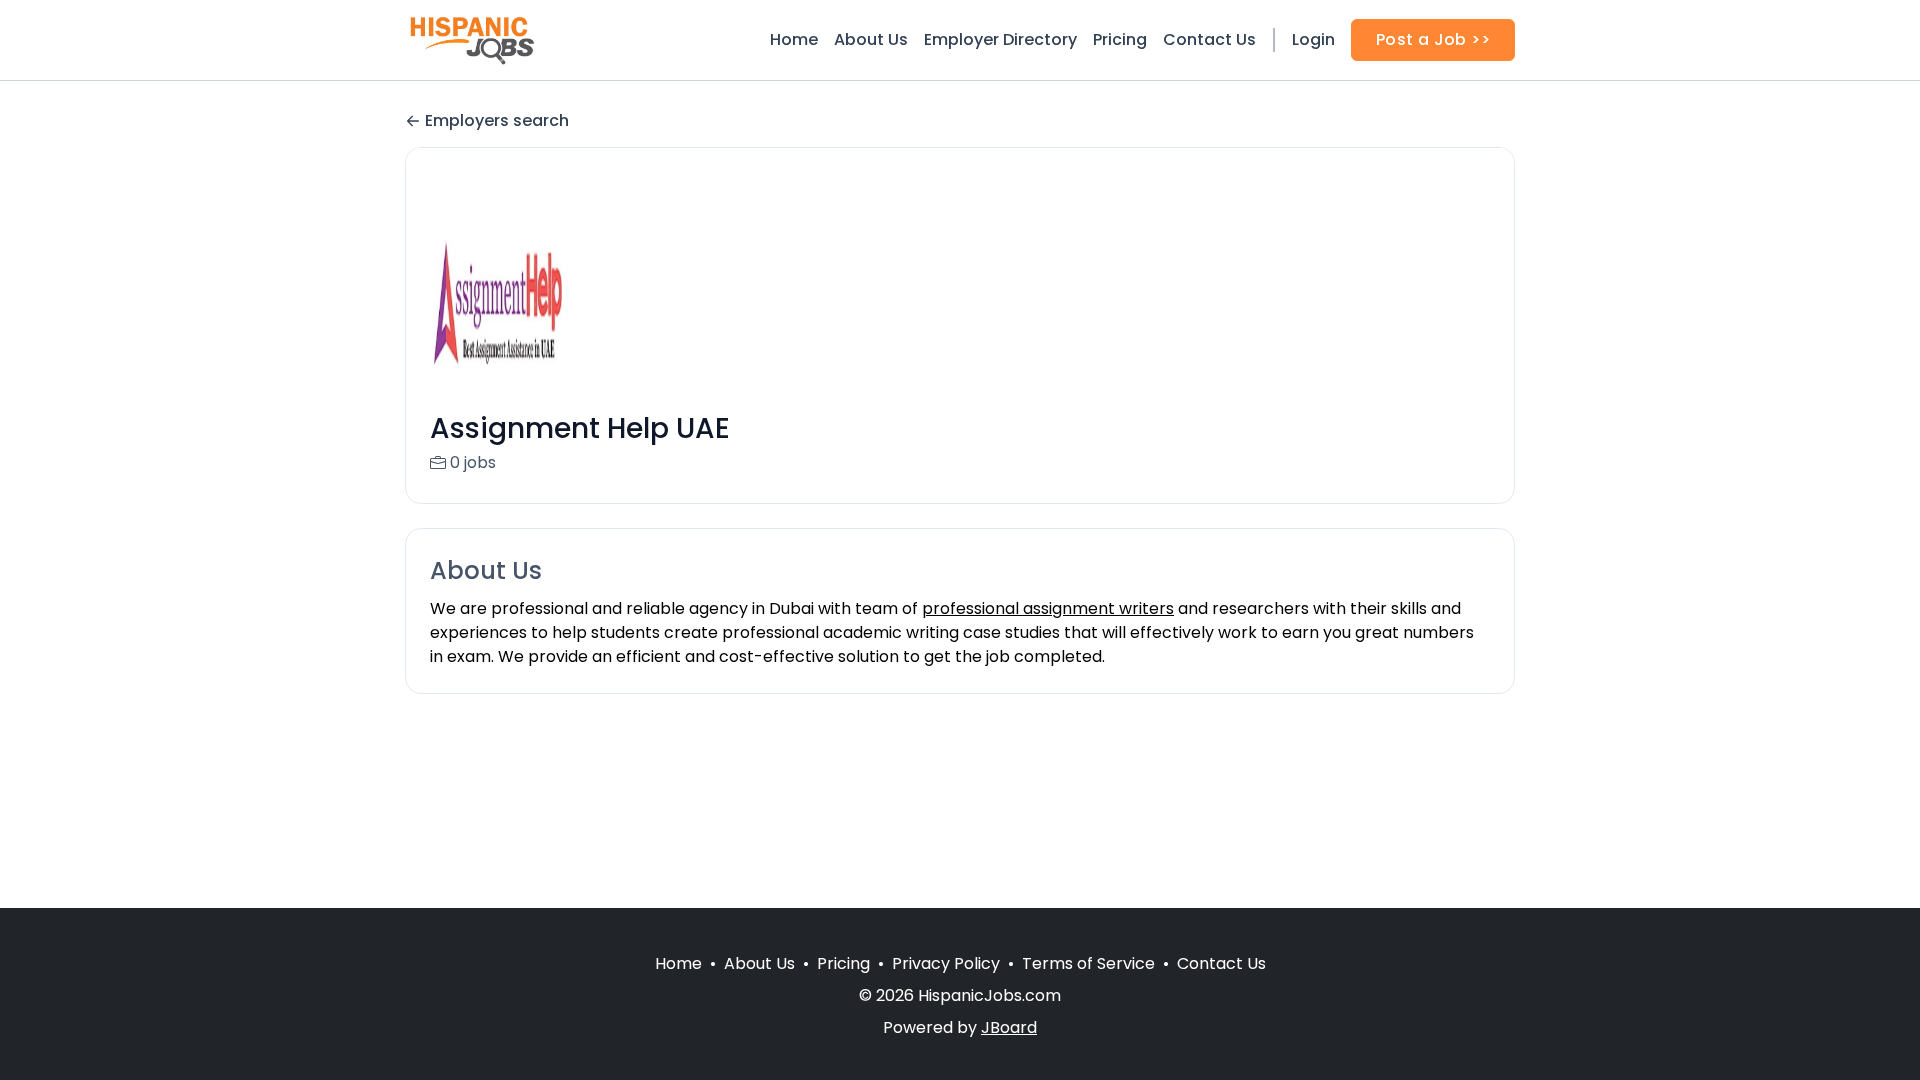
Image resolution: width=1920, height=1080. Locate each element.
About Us (871, 39)
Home (794, 39)
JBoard (1009, 1027)
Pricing (1120, 39)
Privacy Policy (946, 963)
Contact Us (1209, 39)
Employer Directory (1000, 39)
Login (1313, 39)
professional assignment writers (1048, 608)
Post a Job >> (1433, 39)
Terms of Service (1088, 963)
